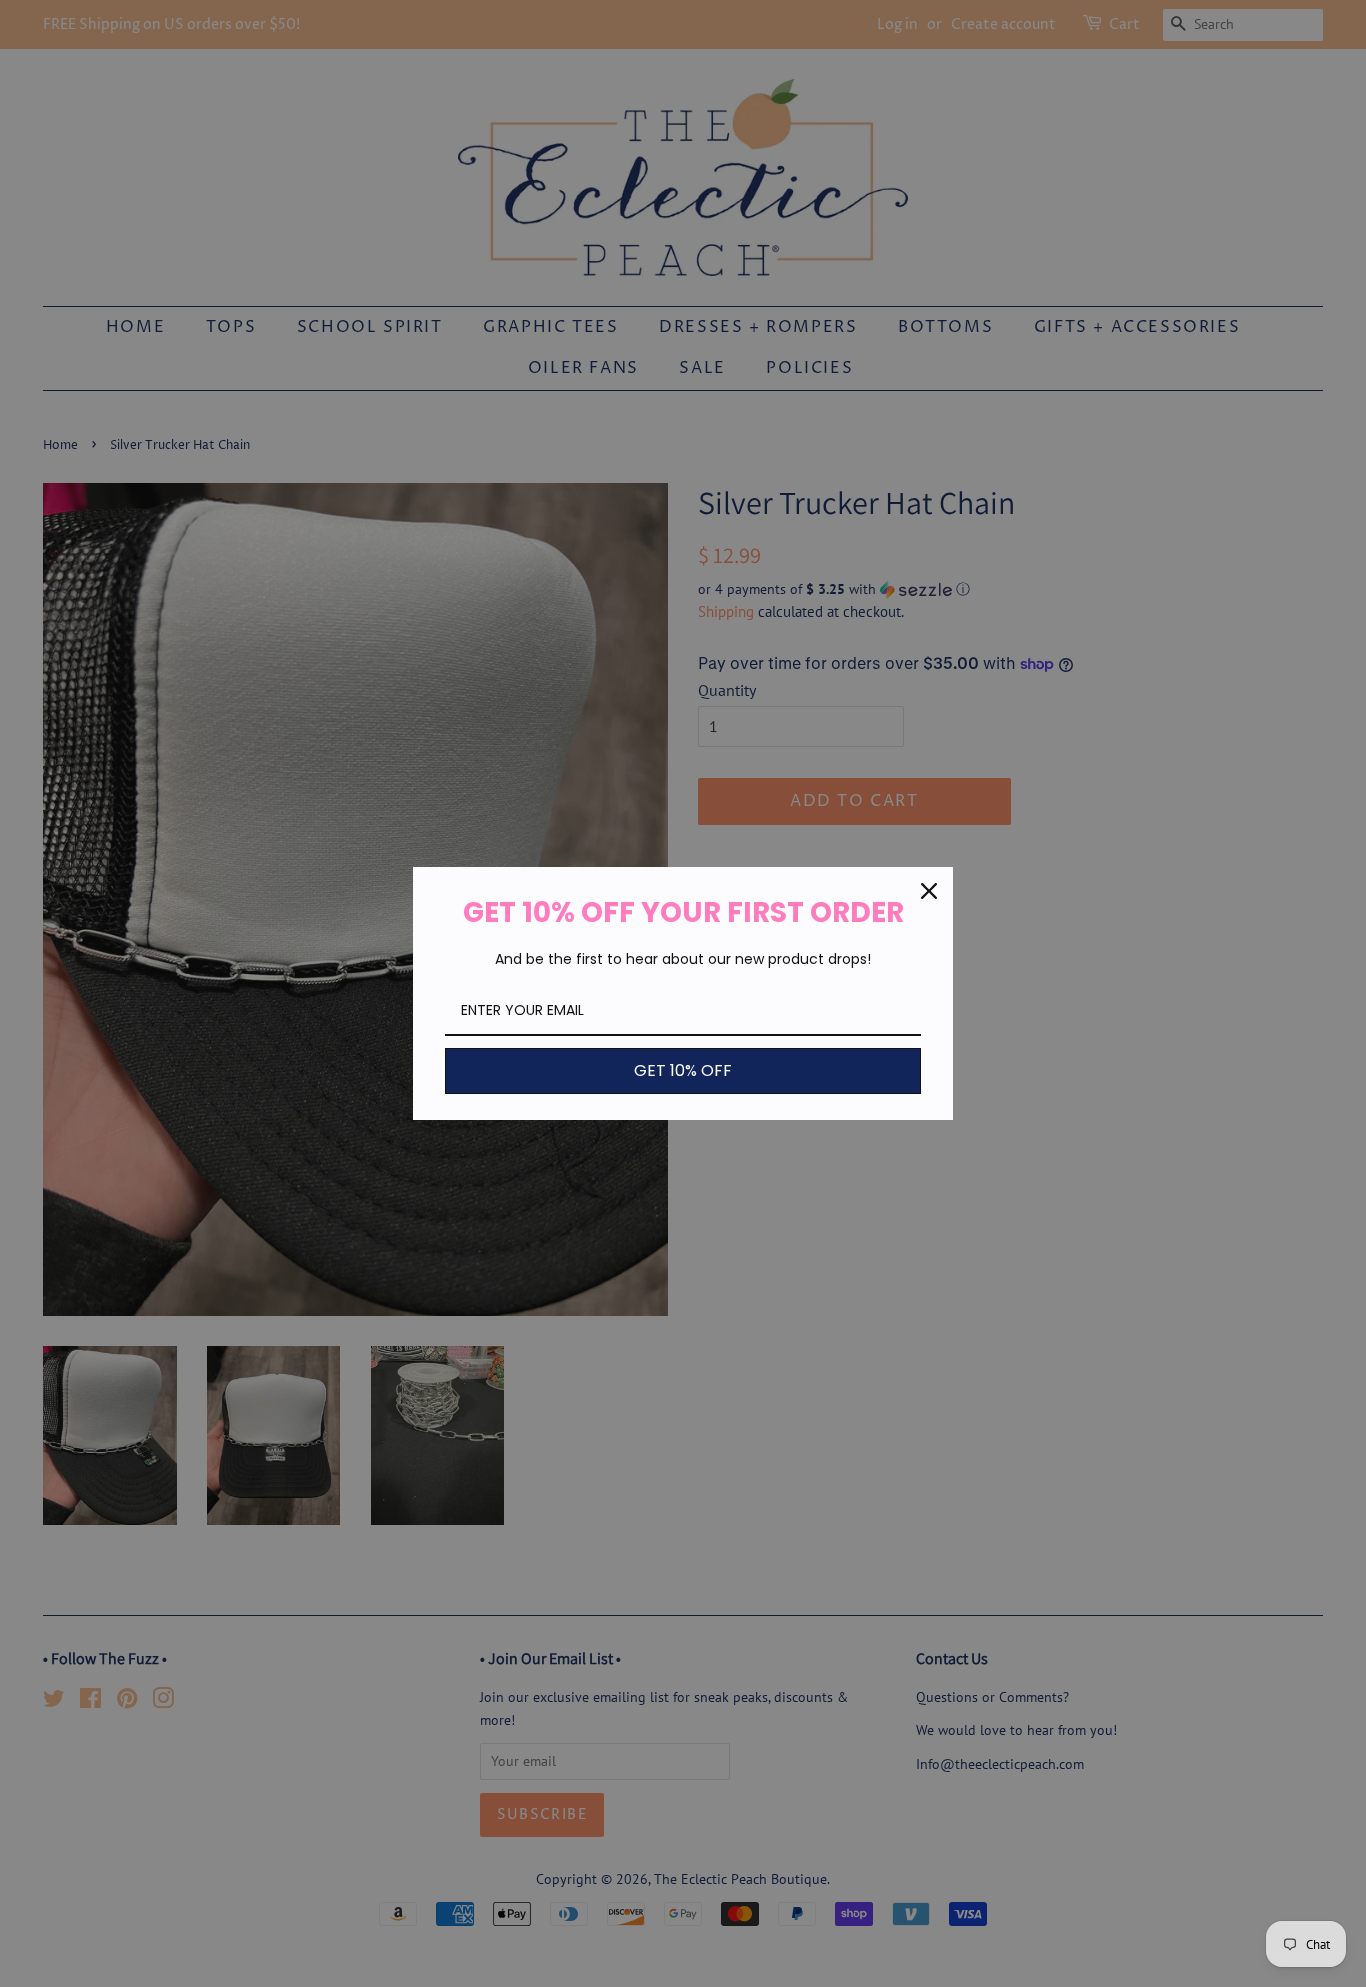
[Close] (929, 891)
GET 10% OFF (683, 1070)
